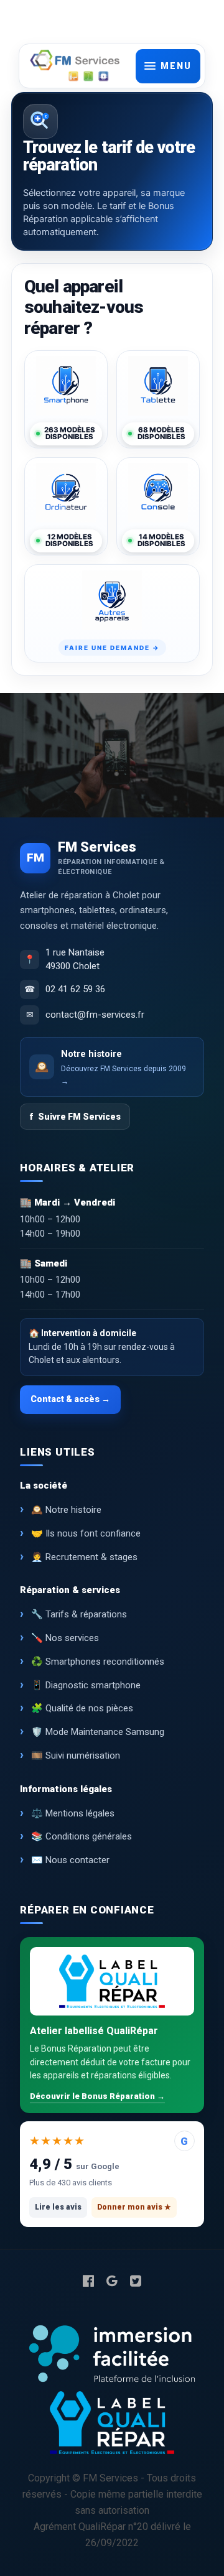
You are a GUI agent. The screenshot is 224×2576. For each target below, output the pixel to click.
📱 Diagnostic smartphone (86, 1685)
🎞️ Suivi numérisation (76, 1755)
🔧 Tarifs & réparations (79, 1614)
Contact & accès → (70, 1399)
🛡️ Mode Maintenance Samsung (98, 1732)
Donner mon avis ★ (134, 2207)
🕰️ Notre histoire (66, 1510)
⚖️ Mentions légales (73, 1813)
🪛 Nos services (65, 1638)
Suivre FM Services (75, 1117)
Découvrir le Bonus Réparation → (97, 2096)
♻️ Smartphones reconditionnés (98, 1662)
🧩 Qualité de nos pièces (82, 1708)
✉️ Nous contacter (70, 1860)
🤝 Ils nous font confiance (86, 1533)
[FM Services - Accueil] (77, 66)
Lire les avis (58, 2207)
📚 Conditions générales (82, 1836)
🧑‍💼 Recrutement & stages (84, 1557)
